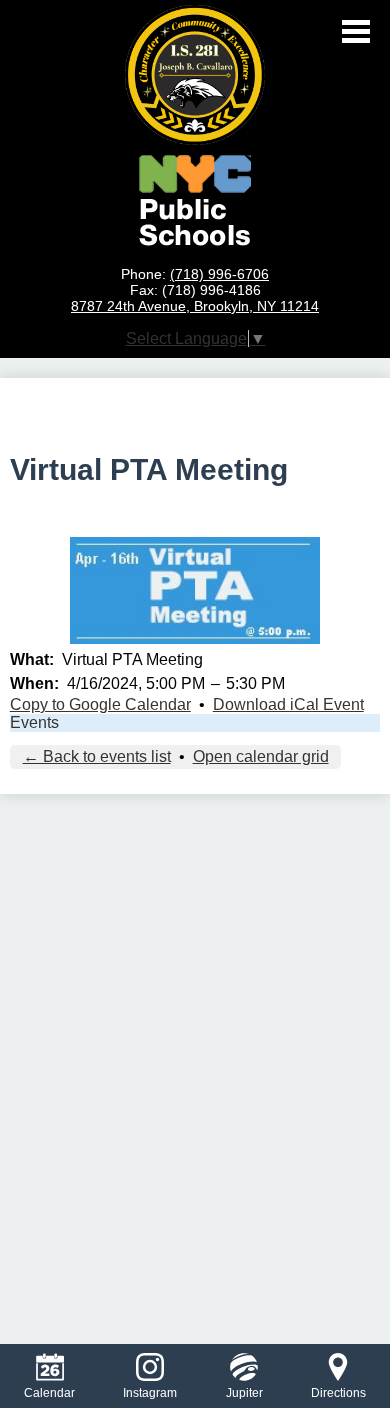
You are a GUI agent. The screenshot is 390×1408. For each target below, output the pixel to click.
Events (34, 722)
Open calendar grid (261, 756)
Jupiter (244, 1393)
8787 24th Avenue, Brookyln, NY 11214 (195, 306)
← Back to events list (97, 756)
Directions (338, 1393)
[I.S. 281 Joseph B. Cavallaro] (195, 75)
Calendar (49, 1393)
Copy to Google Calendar (100, 704)
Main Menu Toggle (356, 31)
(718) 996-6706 (219, 274)
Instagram (150, 1393)
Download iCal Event (288, 704)
